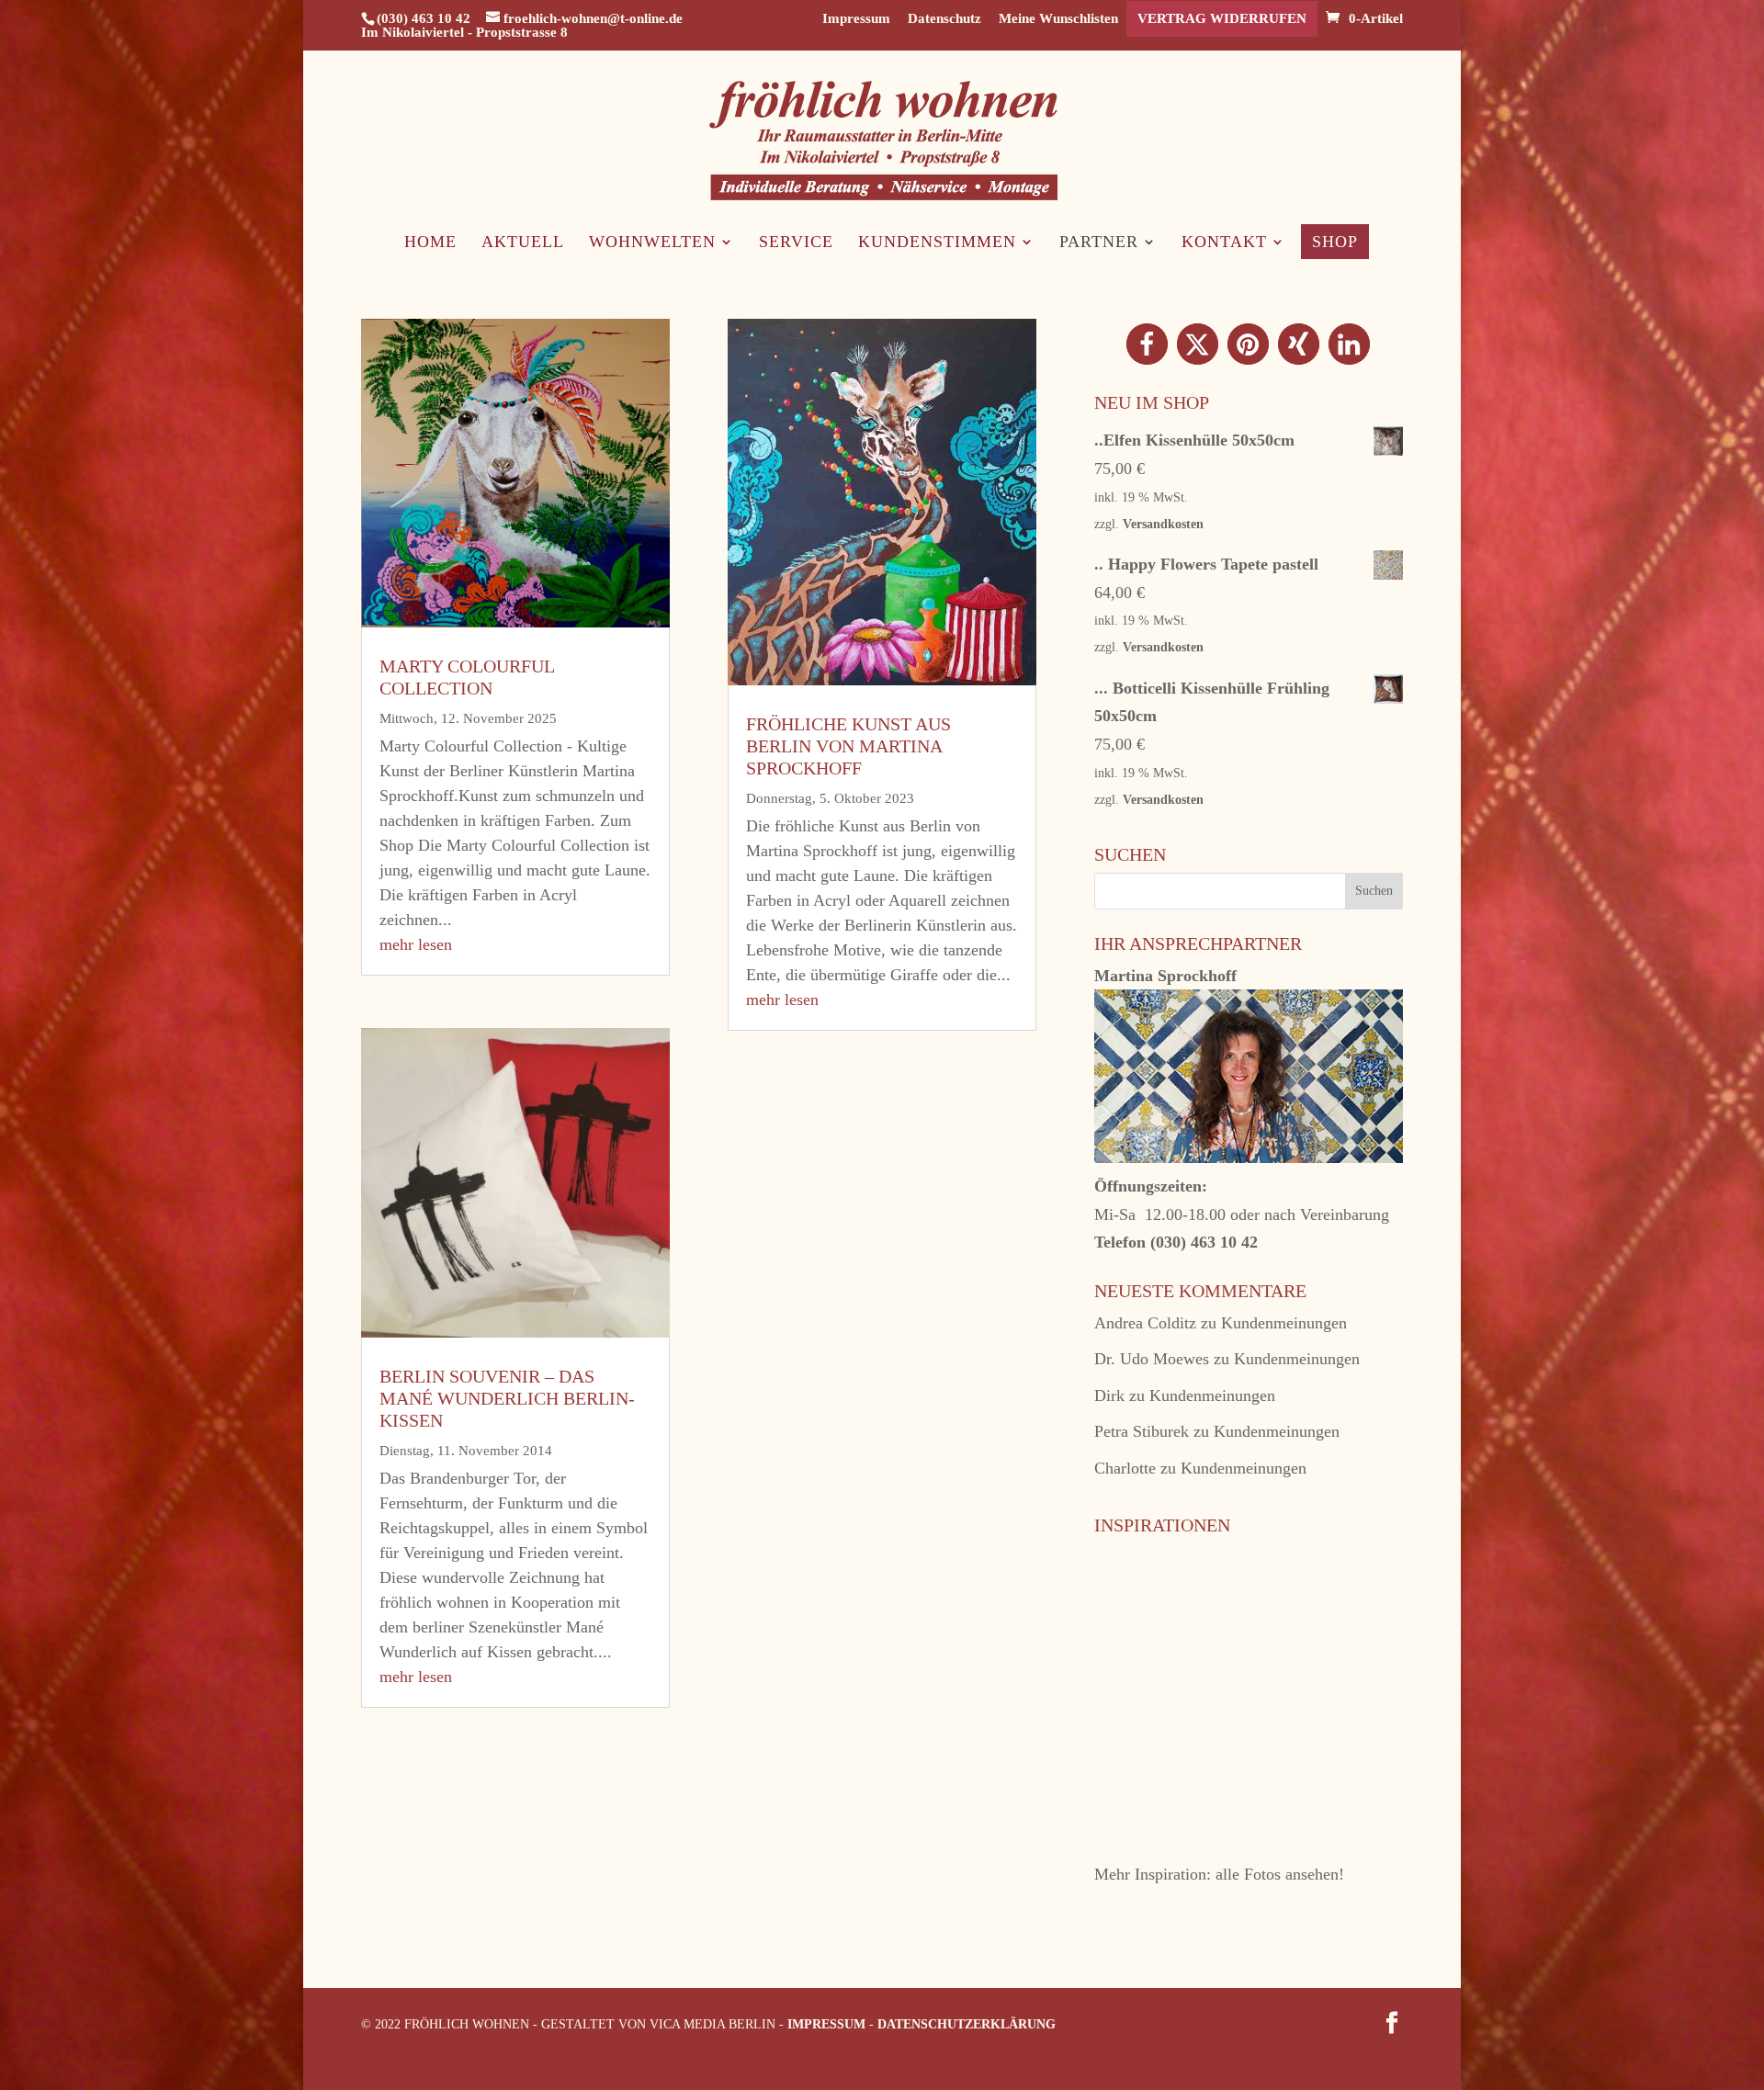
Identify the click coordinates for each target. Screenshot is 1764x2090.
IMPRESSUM (826, 2024)
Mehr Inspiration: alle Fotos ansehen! (1219, 1874)
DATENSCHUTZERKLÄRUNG (967, 2024)
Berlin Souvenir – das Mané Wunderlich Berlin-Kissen (507, 1398)
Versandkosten (1163, 524)
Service (796, 243)
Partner (1099, 243)
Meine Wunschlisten (1058, 19)
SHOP (1335, 242)
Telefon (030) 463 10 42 (1176, 1242)
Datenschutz (944, 19)
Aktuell (523, 243)
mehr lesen (416, 944)
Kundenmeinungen (1284, 1323)
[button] (1147, 344)
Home (430, 243)
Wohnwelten (652, 243)
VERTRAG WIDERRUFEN (1222, 18)
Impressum (856, 19)
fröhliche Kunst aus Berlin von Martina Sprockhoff (848, 746)
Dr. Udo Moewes (1152, 1359)
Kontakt (1224, 243)
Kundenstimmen (937, 243)
